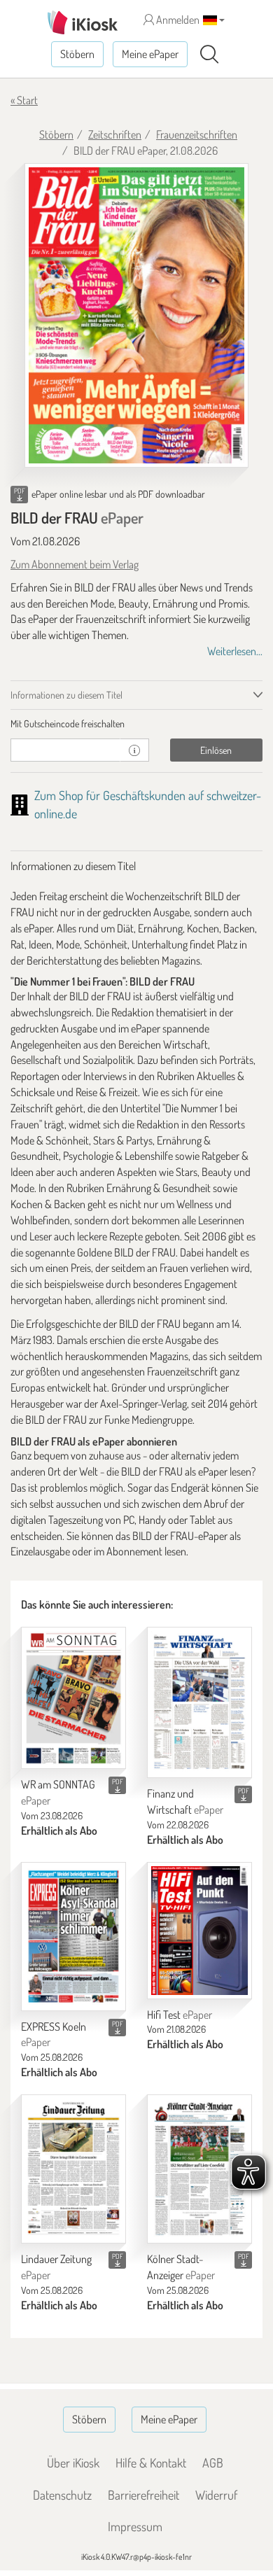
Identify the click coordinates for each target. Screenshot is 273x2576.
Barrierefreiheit (143, 2495)
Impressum (135, 2526)
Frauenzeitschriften (197, 134)
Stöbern (77, 54)
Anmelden (177, 20)
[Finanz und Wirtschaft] (199, 1702)
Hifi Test (180, 2015)
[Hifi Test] (199, 1931)
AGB (213, 2463)
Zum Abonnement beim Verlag (75, 564)
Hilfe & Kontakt (151, 2463)
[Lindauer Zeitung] (73, 2169)
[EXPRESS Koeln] (73, 1937)
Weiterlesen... (235, 651)
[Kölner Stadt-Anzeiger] (199, 2169)
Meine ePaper (150, 54)
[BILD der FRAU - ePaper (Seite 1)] (136, 316)
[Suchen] (209, 55)
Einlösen (216, 750)
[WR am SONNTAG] (73, 1698)
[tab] (136, 724)
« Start (24, 100)
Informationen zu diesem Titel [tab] (66, 695)
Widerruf (216, 2495)
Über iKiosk (73, 2463)
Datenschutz (62, 2495)
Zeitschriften (115, 134)
